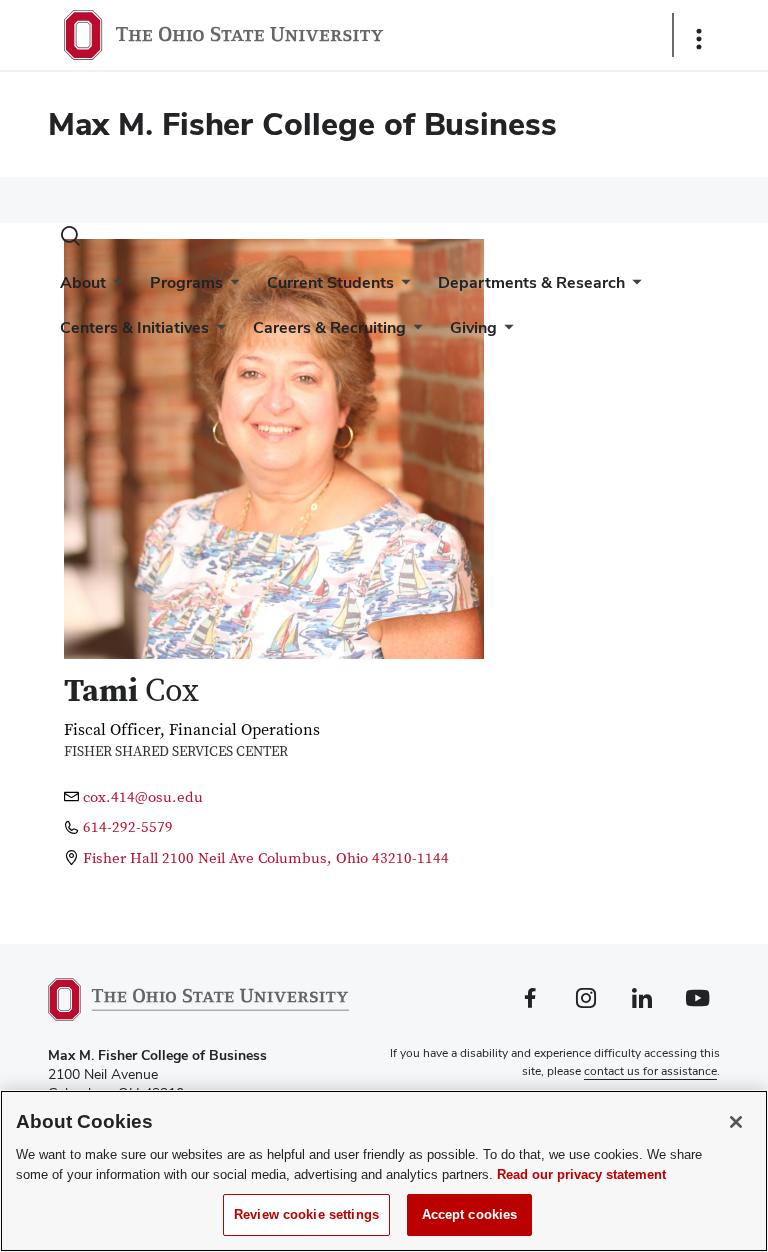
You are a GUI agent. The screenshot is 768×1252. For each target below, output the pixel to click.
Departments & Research (531, 282)
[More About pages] (114, 287)
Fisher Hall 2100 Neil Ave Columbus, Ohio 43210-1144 (266, 858)
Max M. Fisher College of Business (302, 123)
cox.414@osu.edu (143, 797)
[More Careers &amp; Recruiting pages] (414, 332)
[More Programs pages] (231, 287)
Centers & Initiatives (134, 327)
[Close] (736, 1122)
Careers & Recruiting (329, 327)
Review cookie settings (306, 1214)
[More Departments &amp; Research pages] (633, 287)
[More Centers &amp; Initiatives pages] (217, 332)
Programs (186, 282)
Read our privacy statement (581, 1174)
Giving (473, 327)
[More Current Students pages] (402, 287)
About (83, 282)
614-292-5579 (128, 827)
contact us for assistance (650, 1071)
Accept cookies (470, 1214)
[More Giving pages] (505, 332)
